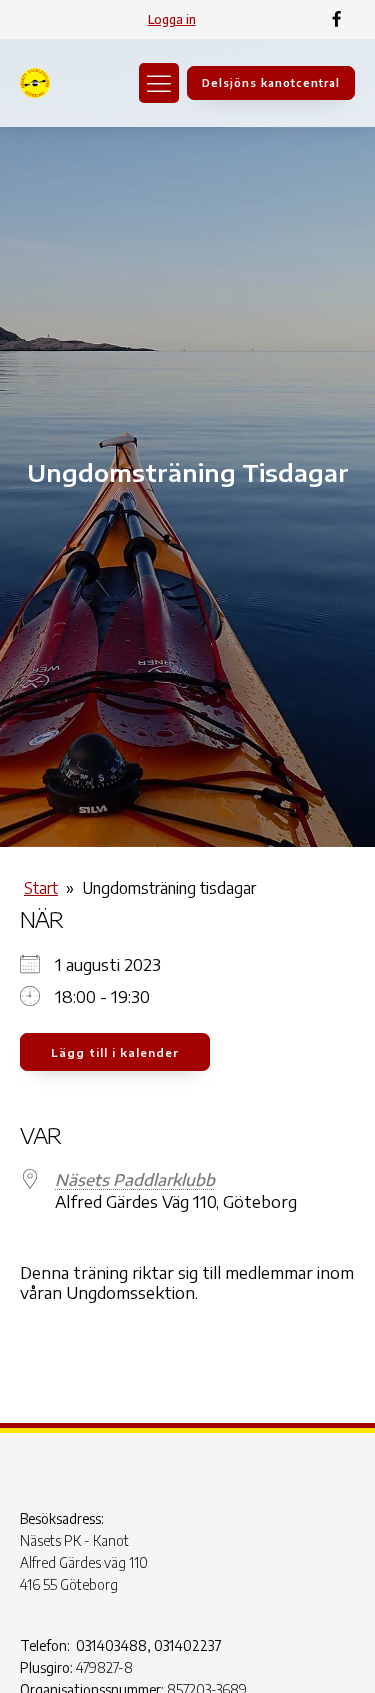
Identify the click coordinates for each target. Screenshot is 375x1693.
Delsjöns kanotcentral (271, 82)
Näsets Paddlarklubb (135, 1180)
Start (41, 888)
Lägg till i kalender (115, 1052)
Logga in (172, 19)
